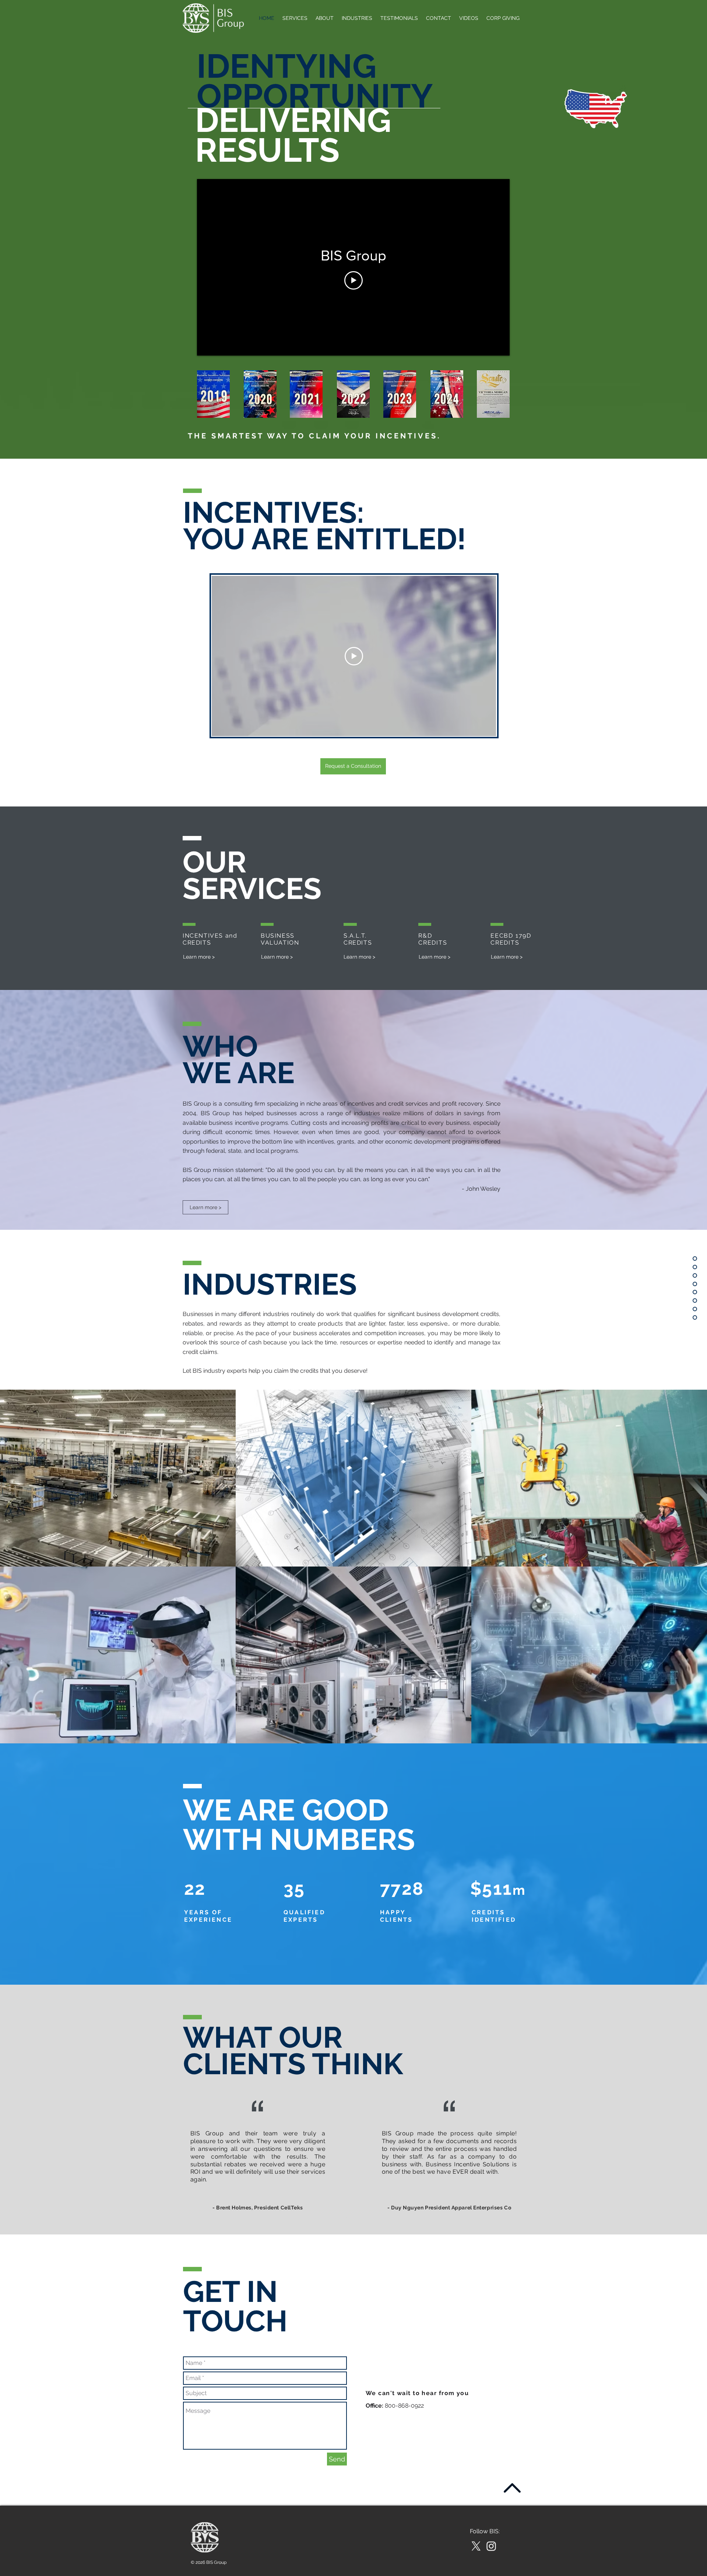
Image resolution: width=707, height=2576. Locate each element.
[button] (353, 766)
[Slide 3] (362, 2218)
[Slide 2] (354, 2218)
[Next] (527, 2155)
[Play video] (353, 280)
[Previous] (180, 2155)
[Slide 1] (345, 2218)
